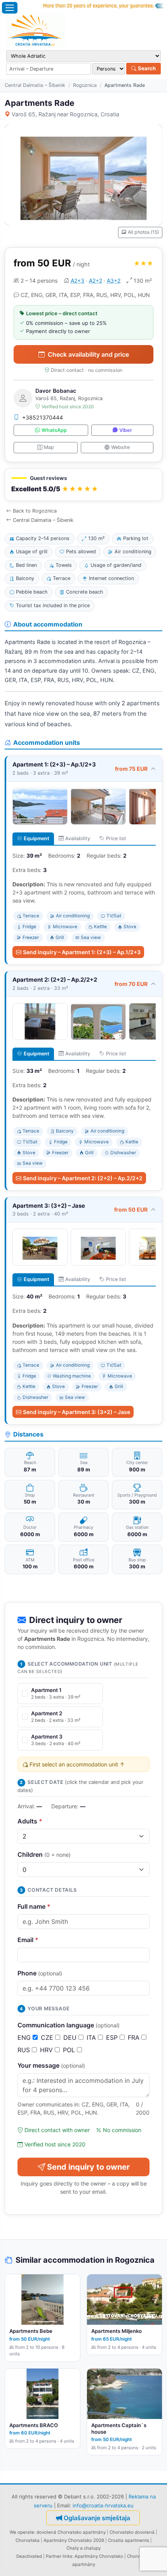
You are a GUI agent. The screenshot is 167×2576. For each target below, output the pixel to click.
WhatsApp (54, 430)
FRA (135, 2037)
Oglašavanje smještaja (97, 2518)
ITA (92, 2037)
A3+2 (114, 281)
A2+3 (77, 281)
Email (28, 1940)
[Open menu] (10, 8)
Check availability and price (88, 354)
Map (49, 447)
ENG (25, 2037)
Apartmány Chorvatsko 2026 (74, 2540)
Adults (30, 1821)
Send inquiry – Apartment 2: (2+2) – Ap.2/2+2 (83, 1178)
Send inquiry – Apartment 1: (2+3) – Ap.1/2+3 (82, 952)
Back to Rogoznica (35, 511)
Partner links (59, 2556)
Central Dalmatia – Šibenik (35, 85)
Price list (116, 838)
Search (146, 68)
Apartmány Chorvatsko (99, 2556)
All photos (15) (143, 232)
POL (70, 2050)
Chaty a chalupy (83, 2548)
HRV (47, 2050)
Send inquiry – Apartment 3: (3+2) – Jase (77, 1412)
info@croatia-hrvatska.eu (103, 2505)
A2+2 (96, 281)
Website (120, 447)
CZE (48, 2037)
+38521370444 (43, 417)
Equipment (37, 838)
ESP (113, 2037)
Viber (126, 430)
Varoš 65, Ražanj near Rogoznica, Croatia (65, 114)
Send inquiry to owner (88, 2167)
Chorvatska (28, 2540)
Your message (51, 2065)
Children (44, 1854)
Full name (34, 1906)
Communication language (69, 2025)
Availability (78, 838)
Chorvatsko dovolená (132, 2532)
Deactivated (29, 2556)
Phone (40, 1973)
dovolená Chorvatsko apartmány (71, 2532)
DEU (71, 2037)
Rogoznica (85, 85)
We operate (22, 2532)
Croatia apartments (129, 2540)
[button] (83, 485)
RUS (25, 2050)
